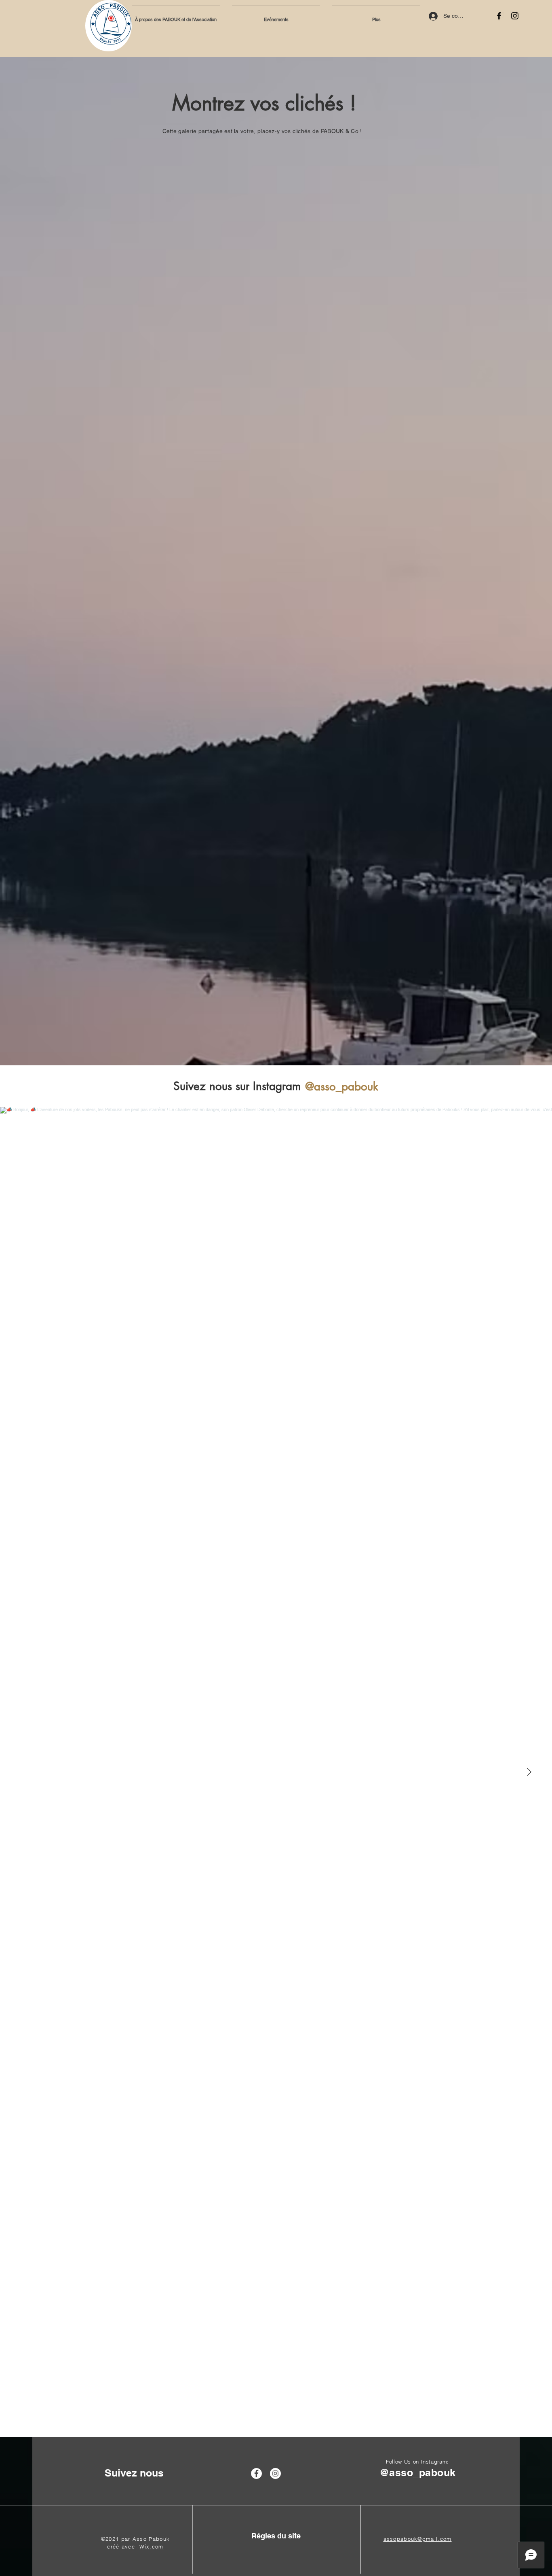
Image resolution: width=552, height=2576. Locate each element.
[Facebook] (499, 16)
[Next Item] (529, 1772)
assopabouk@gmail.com (418, 2539)
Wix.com (152, 2546)
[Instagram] (515, 16)
